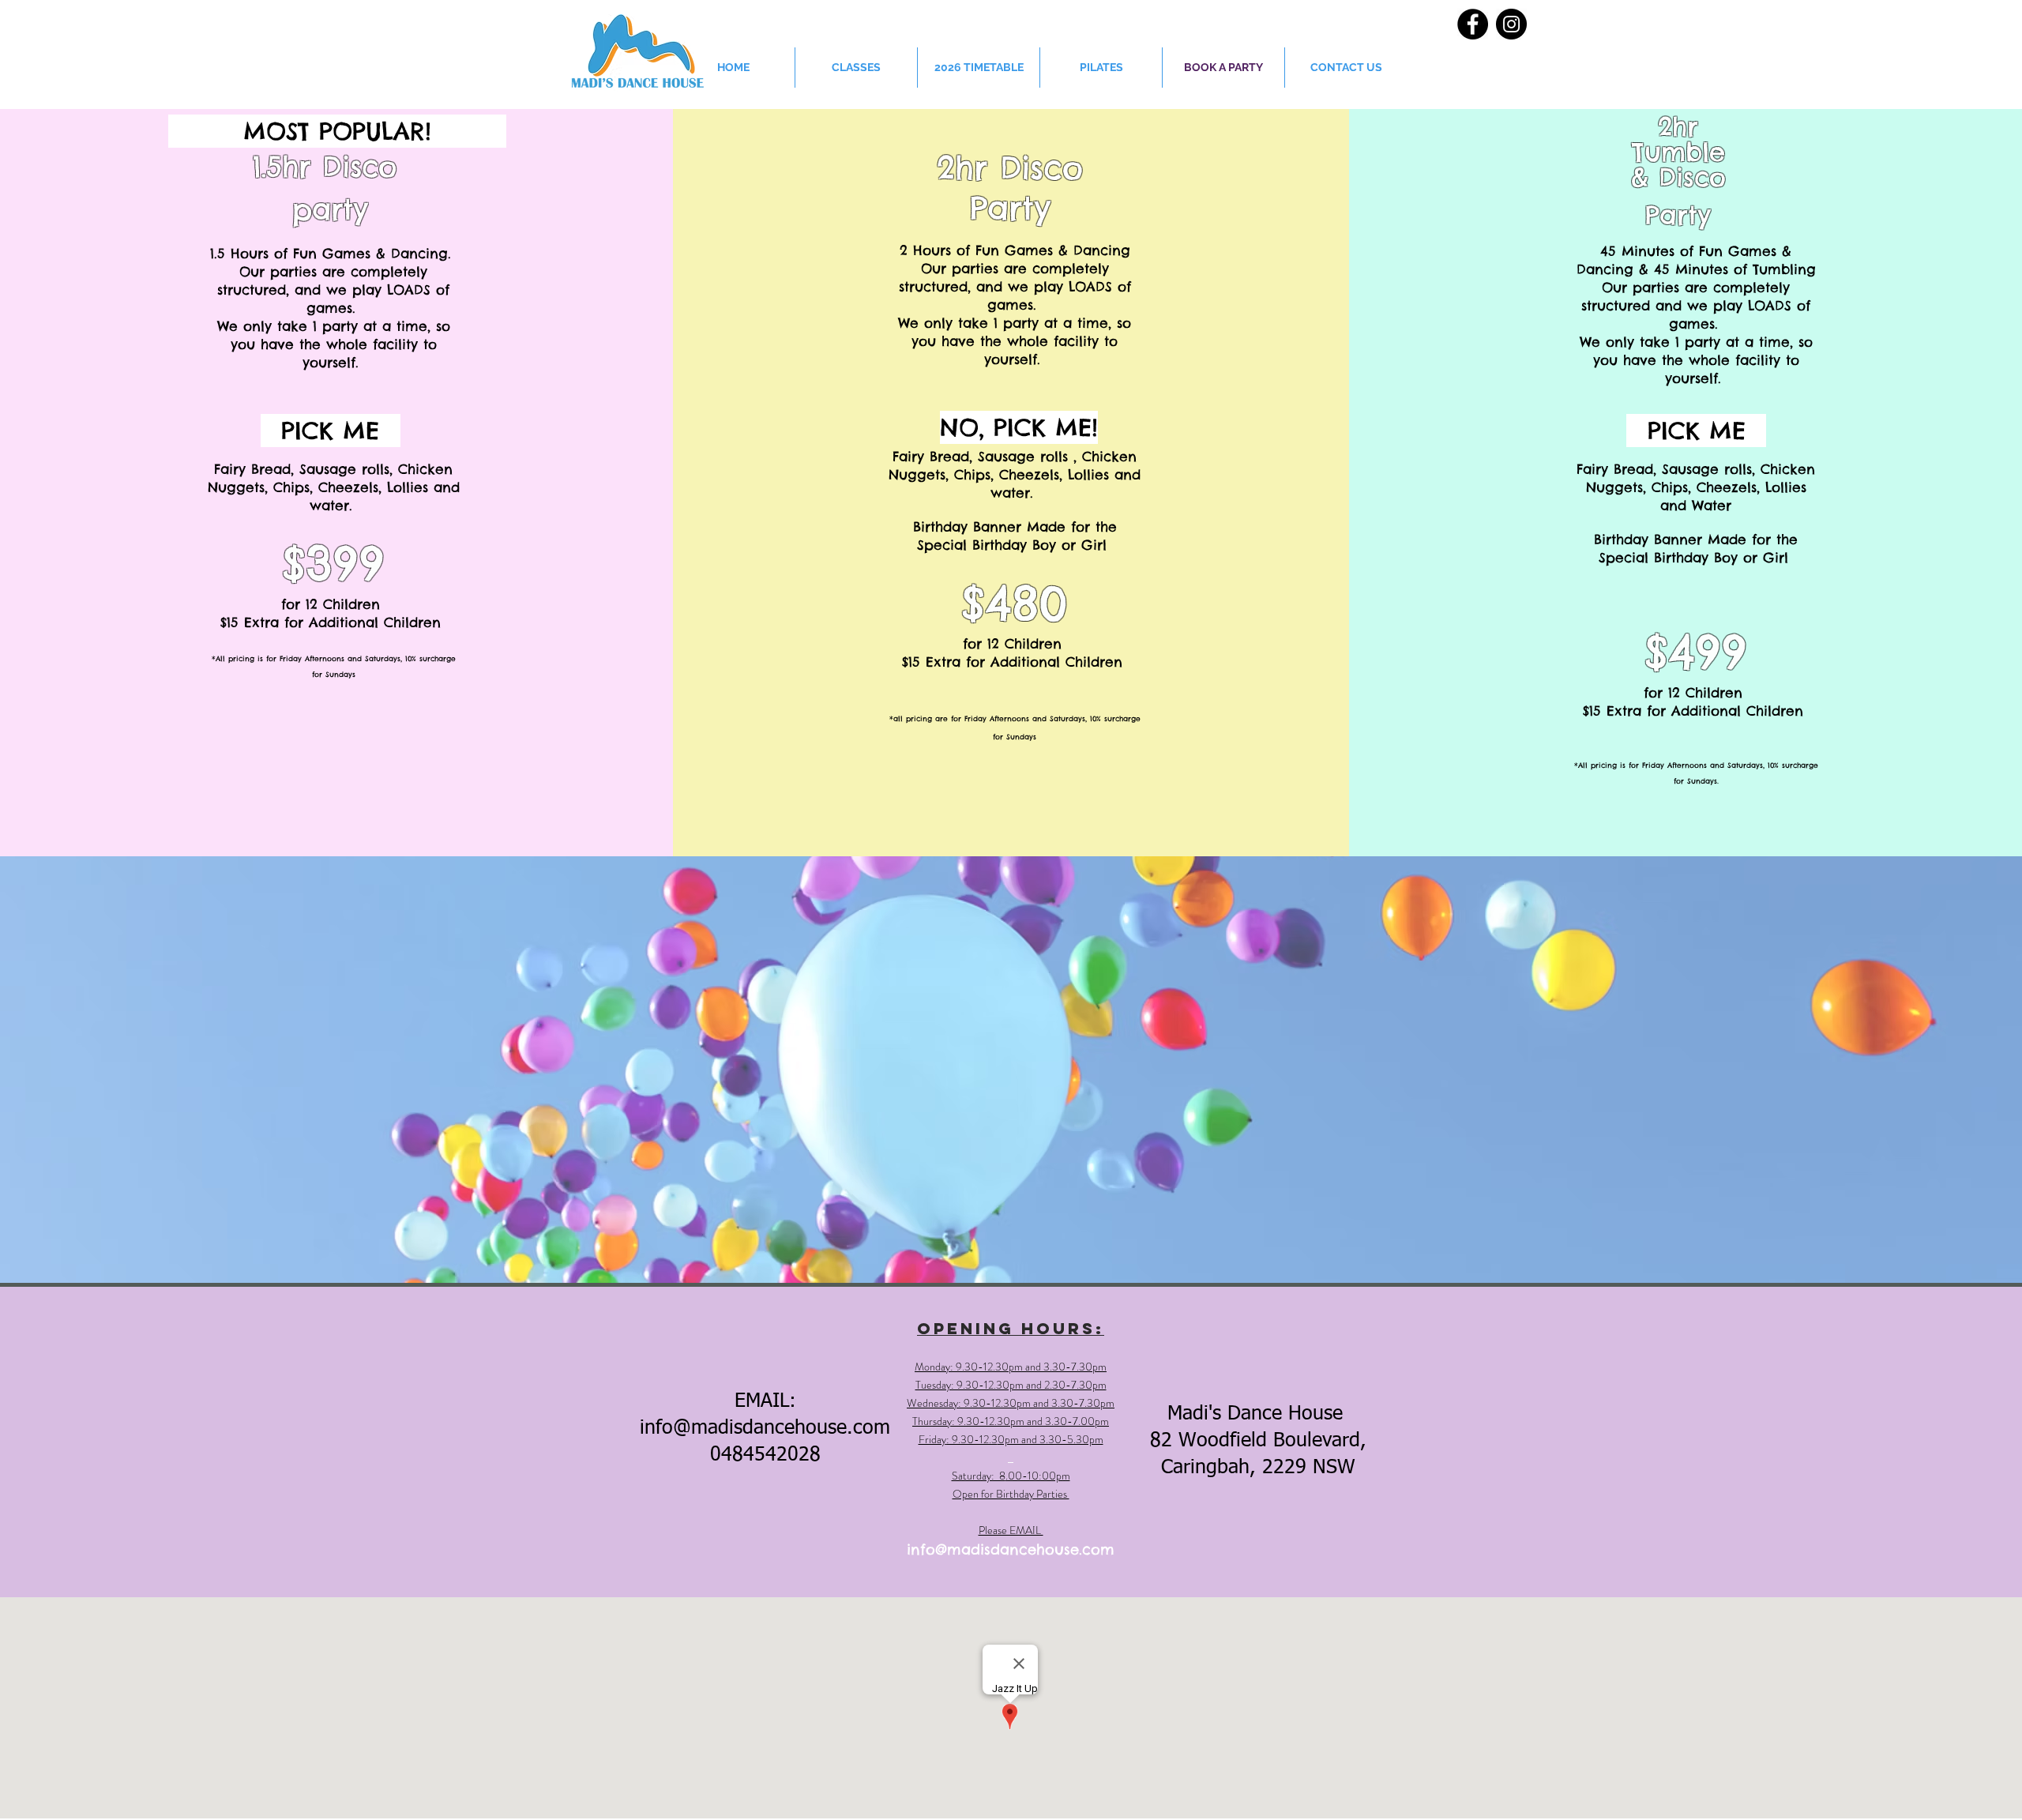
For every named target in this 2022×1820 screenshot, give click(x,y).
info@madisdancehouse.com (765, 1429)
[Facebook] (1473, 24)
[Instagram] (1511, 24)
